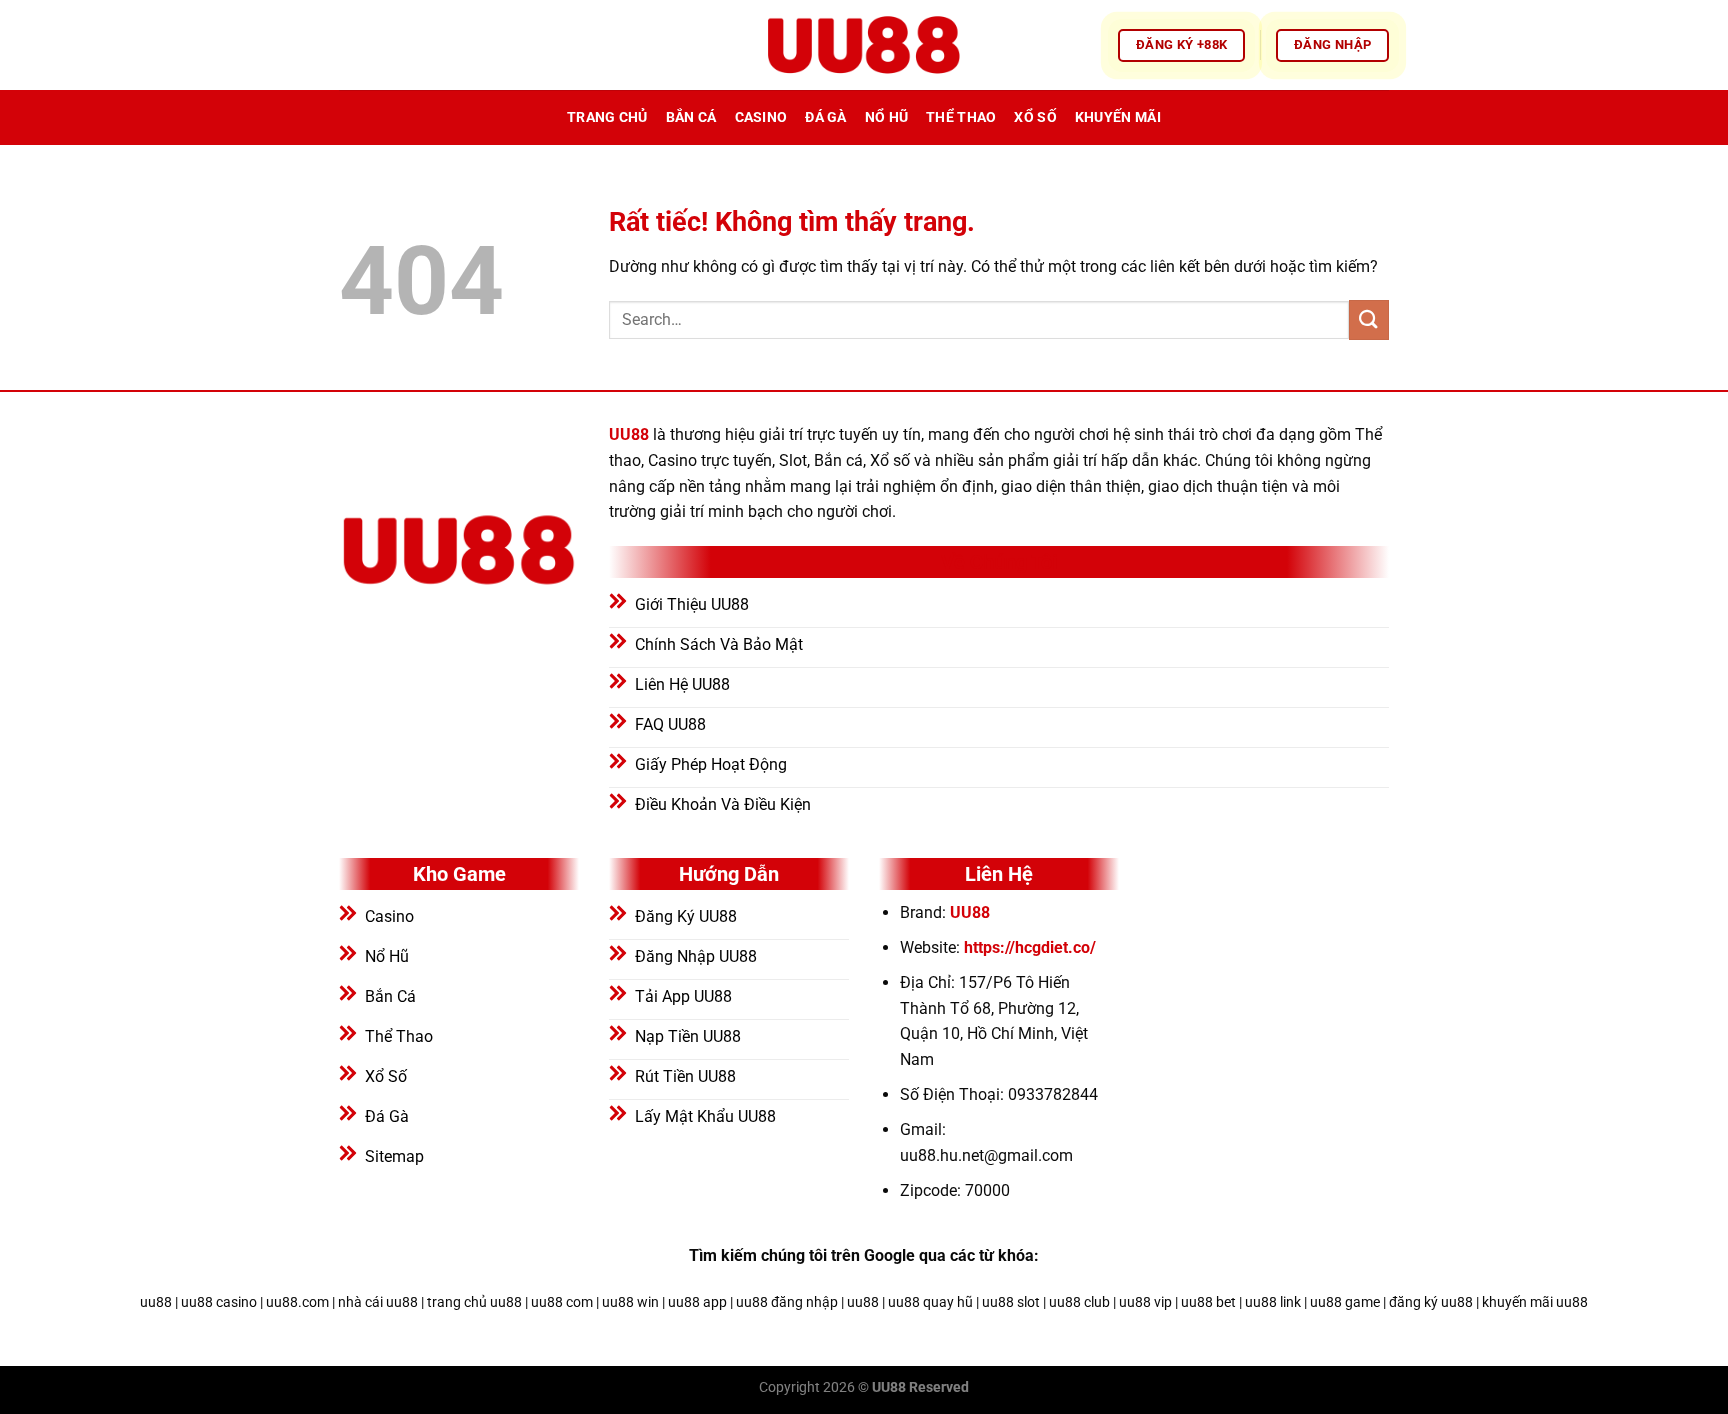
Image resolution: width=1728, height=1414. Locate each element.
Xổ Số (1035, 117)
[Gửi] (1369, 319)
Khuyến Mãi (1118, 117)
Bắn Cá (691, 117)
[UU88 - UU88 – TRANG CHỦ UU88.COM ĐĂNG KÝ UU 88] (864, 45)
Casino (761, 117)
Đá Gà (825, 117)
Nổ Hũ (886, 117)
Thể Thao (961, 117)
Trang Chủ (607, 117)
